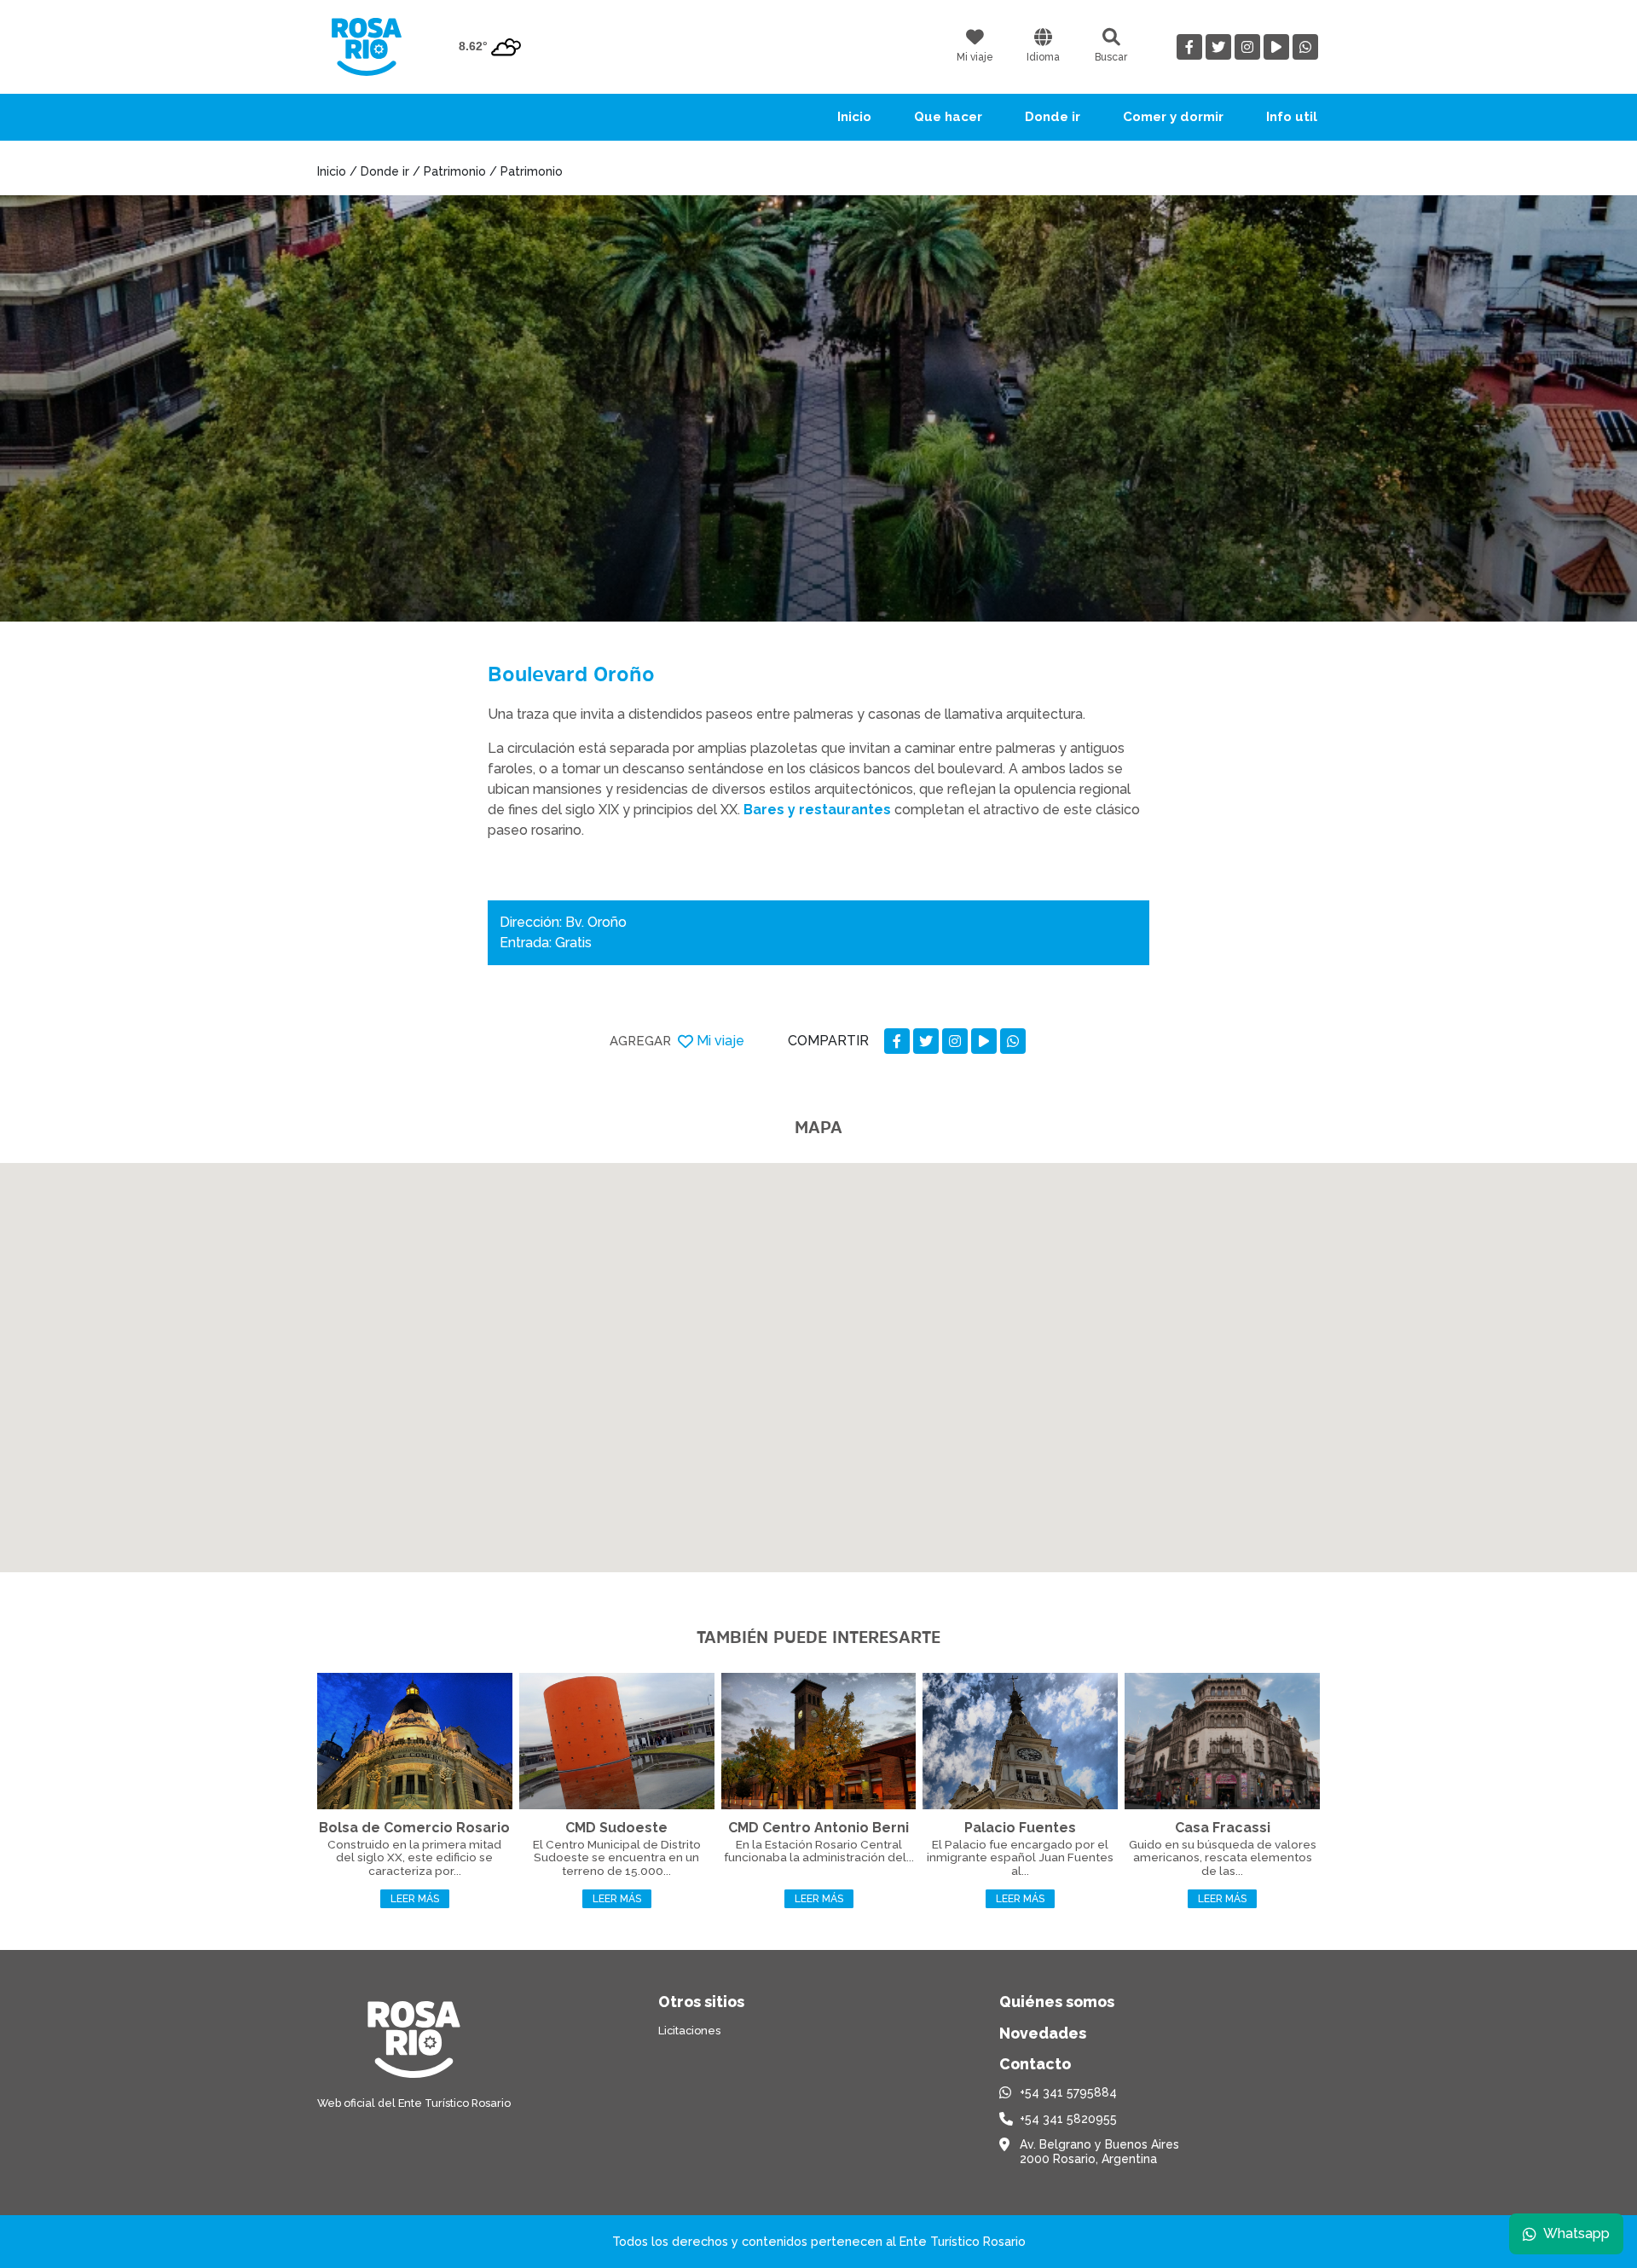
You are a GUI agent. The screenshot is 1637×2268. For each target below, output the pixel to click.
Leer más (415, 1899)
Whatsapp (1576, 2233)
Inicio (854, 117)
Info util (1292, 117)
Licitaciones (689, 2031)
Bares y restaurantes (819, 810)
